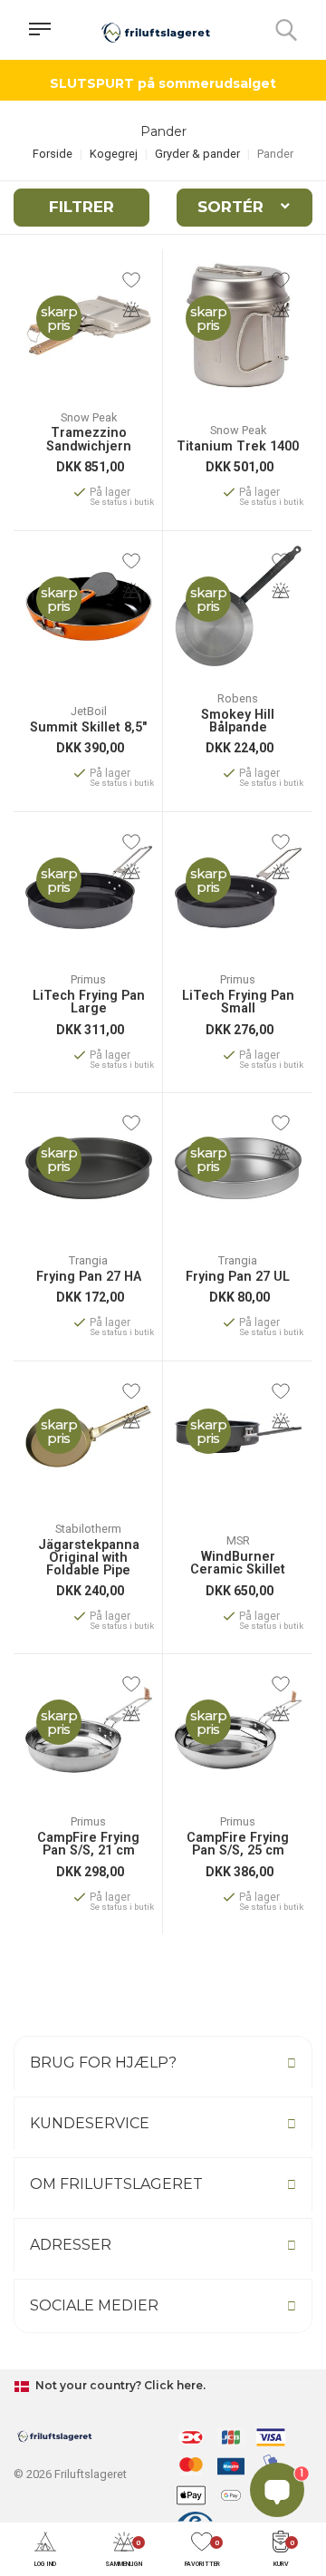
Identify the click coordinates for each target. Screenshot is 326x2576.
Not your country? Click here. (119, 2385)
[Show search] (286, 30)
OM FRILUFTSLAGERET (116, 2184)
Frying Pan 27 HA (89, 1277)
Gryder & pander (197, 154)
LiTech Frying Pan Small (238, 1003)
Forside (53, 154)
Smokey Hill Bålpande (238, 722)
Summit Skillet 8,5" (88, 728)
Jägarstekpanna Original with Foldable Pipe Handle (89, 1558)
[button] (45, 2550)
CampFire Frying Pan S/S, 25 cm (238, 1845)
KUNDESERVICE (90, 2123)
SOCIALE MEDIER (94, 2305)
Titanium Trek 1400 (238, 447)
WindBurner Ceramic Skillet (238, 1564)
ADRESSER (71, 2245)
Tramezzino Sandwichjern (89, 440)
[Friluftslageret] (156, 30)
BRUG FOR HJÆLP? (103, 2063)
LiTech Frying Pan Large (89, 1003)
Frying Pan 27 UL (238, 1277)
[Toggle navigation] (40, 30)
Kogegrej (114, 154)
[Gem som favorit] (131, 280)
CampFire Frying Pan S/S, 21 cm (88, 1845)
